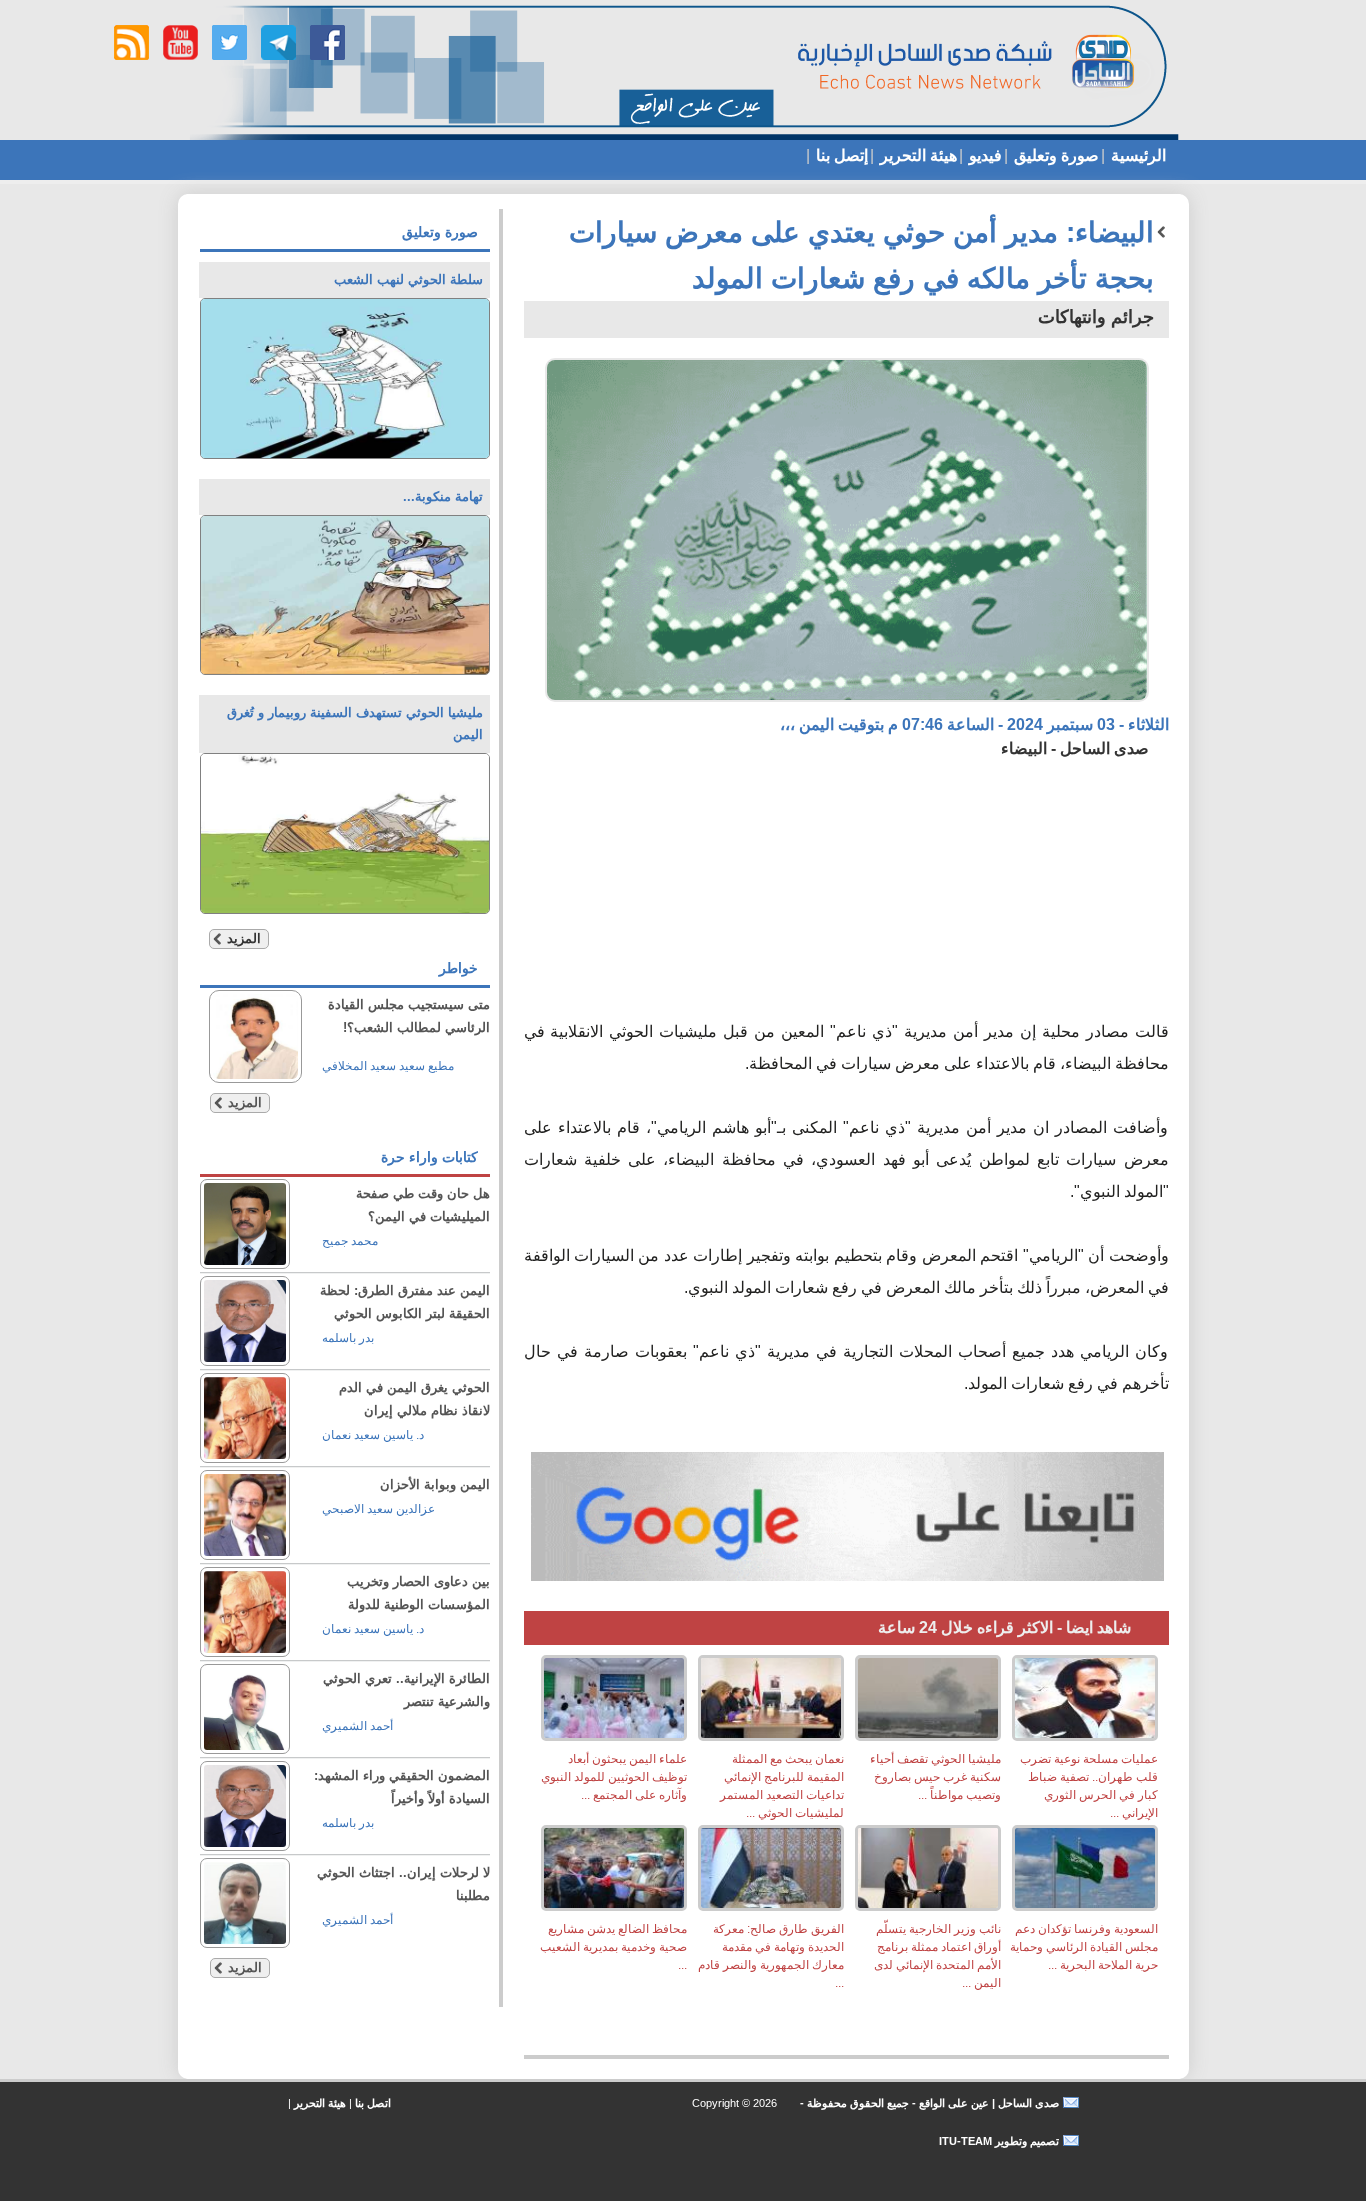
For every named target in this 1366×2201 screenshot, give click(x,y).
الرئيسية (1136, 155)
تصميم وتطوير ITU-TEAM (999, 2141)
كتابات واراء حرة (429, 1157)
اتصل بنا (373, 2103)
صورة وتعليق (1054, 155)
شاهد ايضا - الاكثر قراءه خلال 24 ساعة (1004, 1627)
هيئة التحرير (916, 155)
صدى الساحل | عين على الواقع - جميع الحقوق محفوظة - (928, 2103)
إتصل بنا (840, 155)
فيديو (983, 155)
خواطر (458, 968)
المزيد (244, 938)
